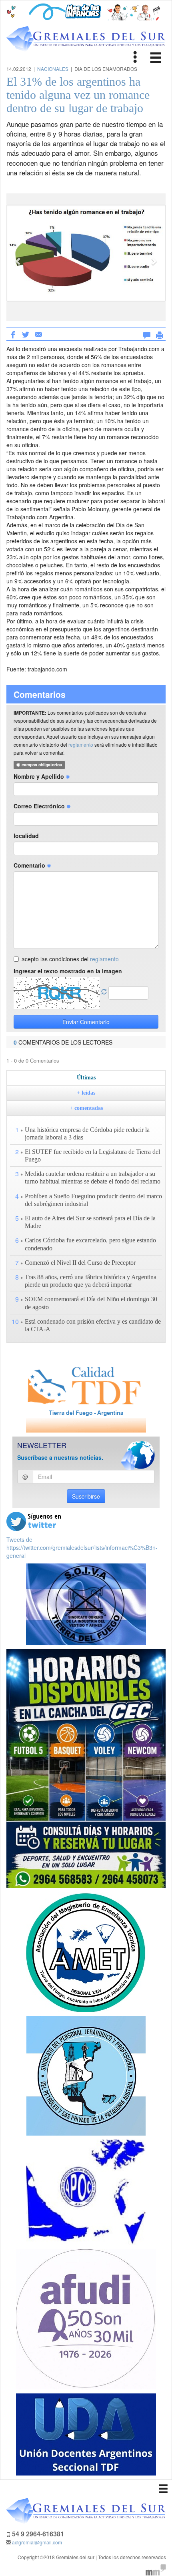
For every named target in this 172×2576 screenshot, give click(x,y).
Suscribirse (86, 1496)
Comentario (30, 865)
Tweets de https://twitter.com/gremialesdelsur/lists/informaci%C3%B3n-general (82, 1547)
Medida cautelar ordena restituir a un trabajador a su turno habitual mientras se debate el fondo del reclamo (93, 1177)
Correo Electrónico (40, 806)
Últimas (86, 1078)
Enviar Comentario (86, 1022)
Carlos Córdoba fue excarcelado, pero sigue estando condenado (90, 1244)
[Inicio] (86, 39)
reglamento (81, 744)
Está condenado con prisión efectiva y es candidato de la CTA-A (93, 1325)
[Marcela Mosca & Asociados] (156, 2569)
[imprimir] (160, 334)
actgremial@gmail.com (37, 2542)
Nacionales (53, 69)
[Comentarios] (147, 334)
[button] (18, 257)
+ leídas (86, 1093)
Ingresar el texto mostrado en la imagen (68, 971)
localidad (26, 836)
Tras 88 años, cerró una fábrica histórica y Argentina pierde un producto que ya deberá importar (91, 1281)
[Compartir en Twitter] (26, 334)
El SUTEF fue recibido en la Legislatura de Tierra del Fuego (92, 1155)
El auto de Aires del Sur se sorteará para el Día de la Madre (90, 1222)
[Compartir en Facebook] (13, 334)
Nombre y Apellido (40, 776)
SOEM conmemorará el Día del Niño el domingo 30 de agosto (91, 1303)
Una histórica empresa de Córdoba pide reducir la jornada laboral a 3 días (87, 1133)
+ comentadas (86, 1108)
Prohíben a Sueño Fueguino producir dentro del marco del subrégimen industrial (93, 1200)
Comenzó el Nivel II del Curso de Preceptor (80, 1263)
